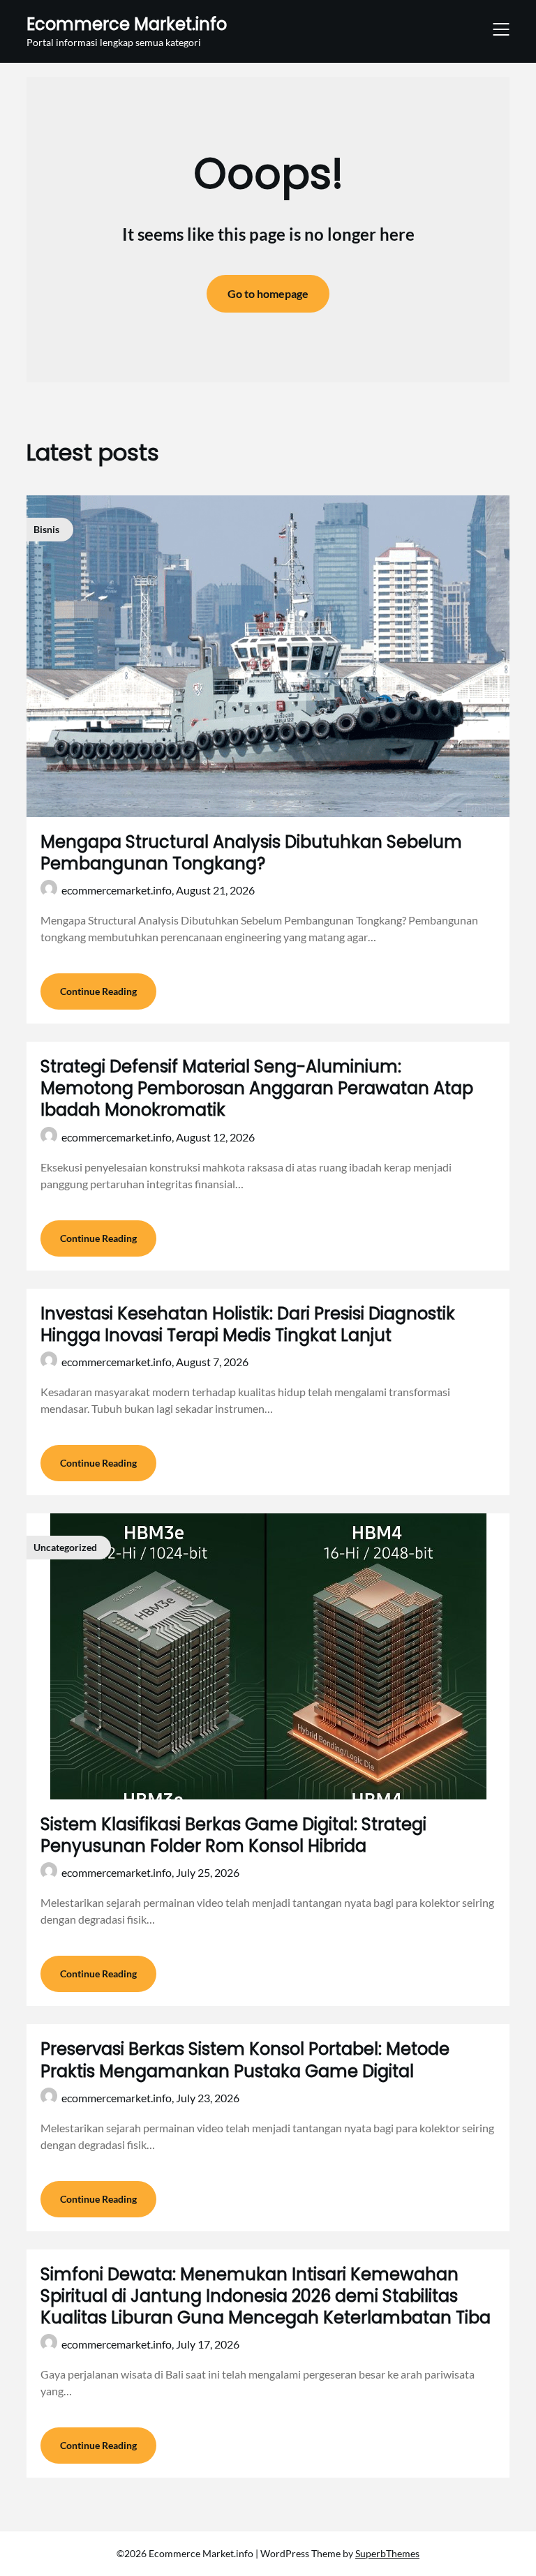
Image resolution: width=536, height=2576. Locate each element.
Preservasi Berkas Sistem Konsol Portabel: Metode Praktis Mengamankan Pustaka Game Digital (245, 2060)
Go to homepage (268, 293)
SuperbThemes (387, 2553)
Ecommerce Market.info (127, 24)
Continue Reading (98, 991)
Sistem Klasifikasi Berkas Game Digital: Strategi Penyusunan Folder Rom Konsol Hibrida (233, 1835)
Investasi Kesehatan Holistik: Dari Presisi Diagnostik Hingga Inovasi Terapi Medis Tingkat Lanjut (248, 1324)
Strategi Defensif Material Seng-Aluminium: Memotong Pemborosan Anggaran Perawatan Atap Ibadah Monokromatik (257, 1088)
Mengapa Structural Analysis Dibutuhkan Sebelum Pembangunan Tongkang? (251, 853)
